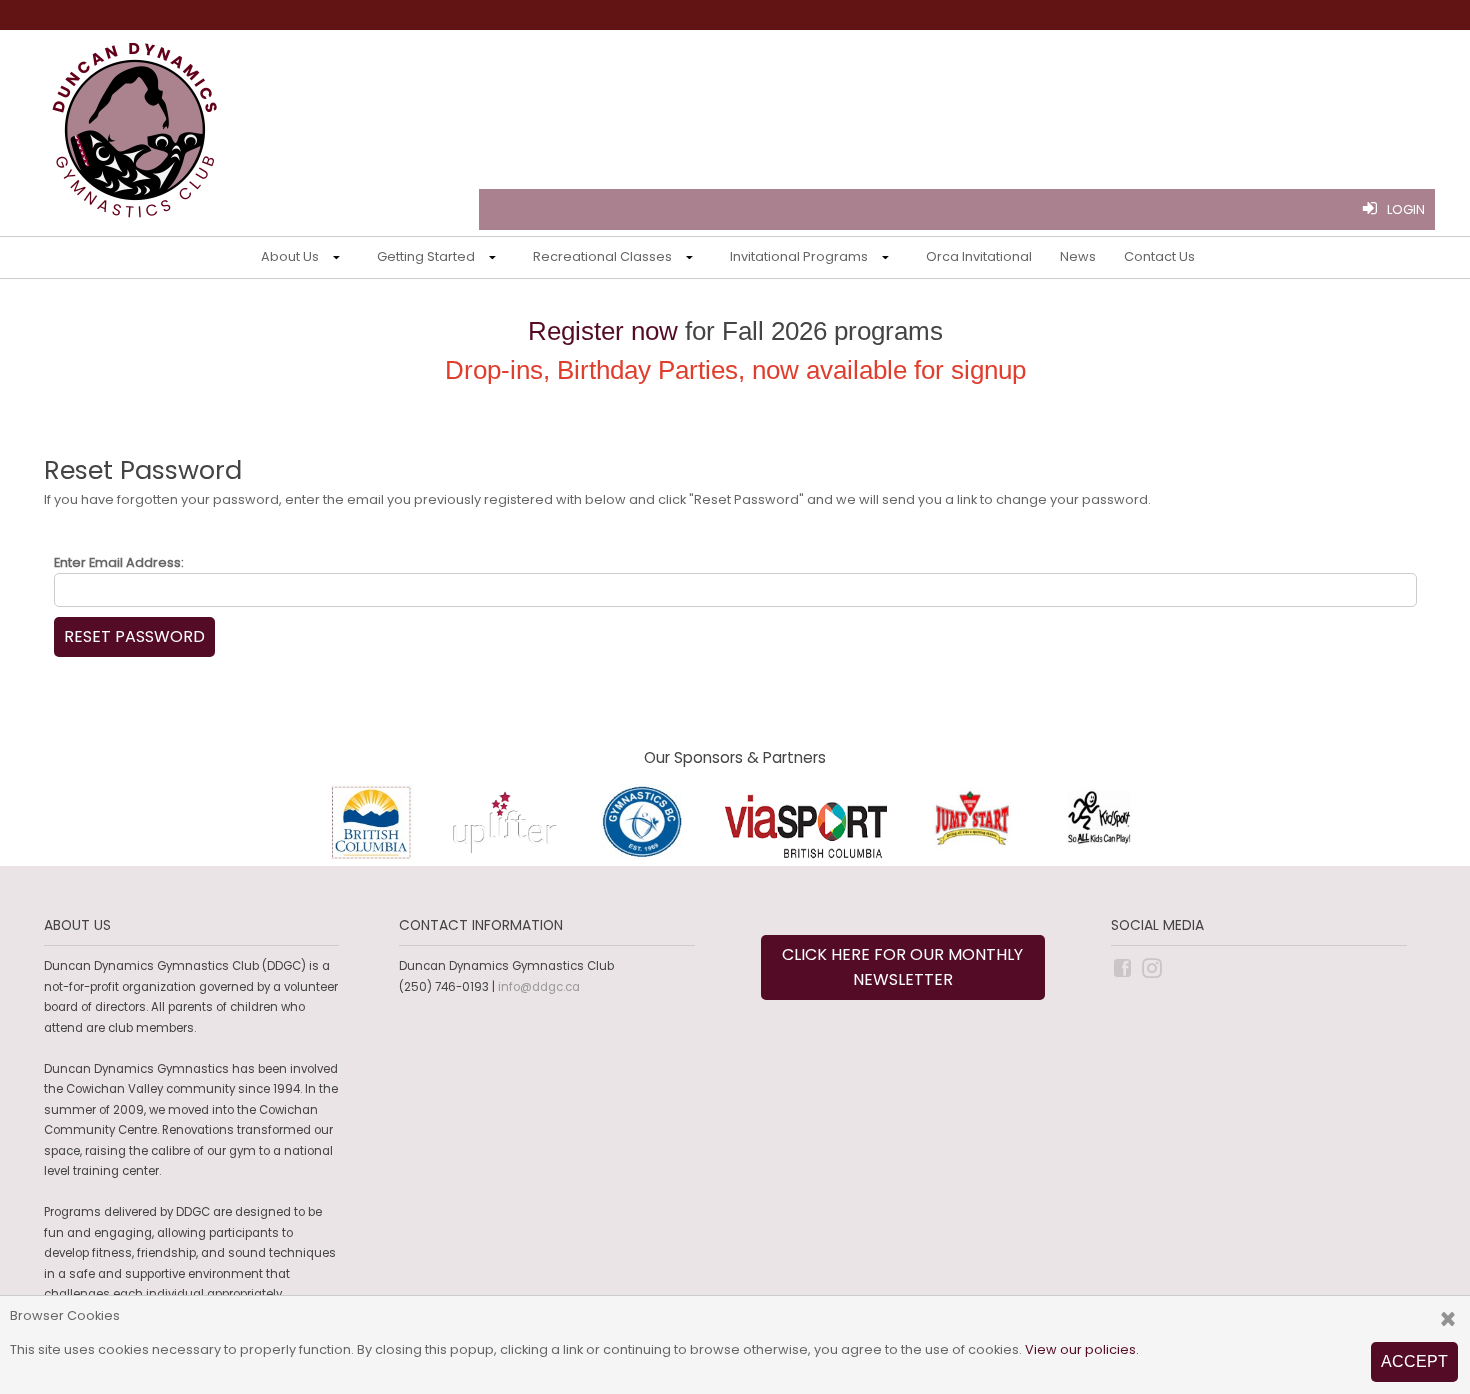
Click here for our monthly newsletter (902, 967)
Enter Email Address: (119, 562)
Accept (1414, 1361)
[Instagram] (1153, 967)
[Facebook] (1124, 967)
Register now (603, 331)
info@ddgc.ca (539, 987)
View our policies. (1082, 1349)
